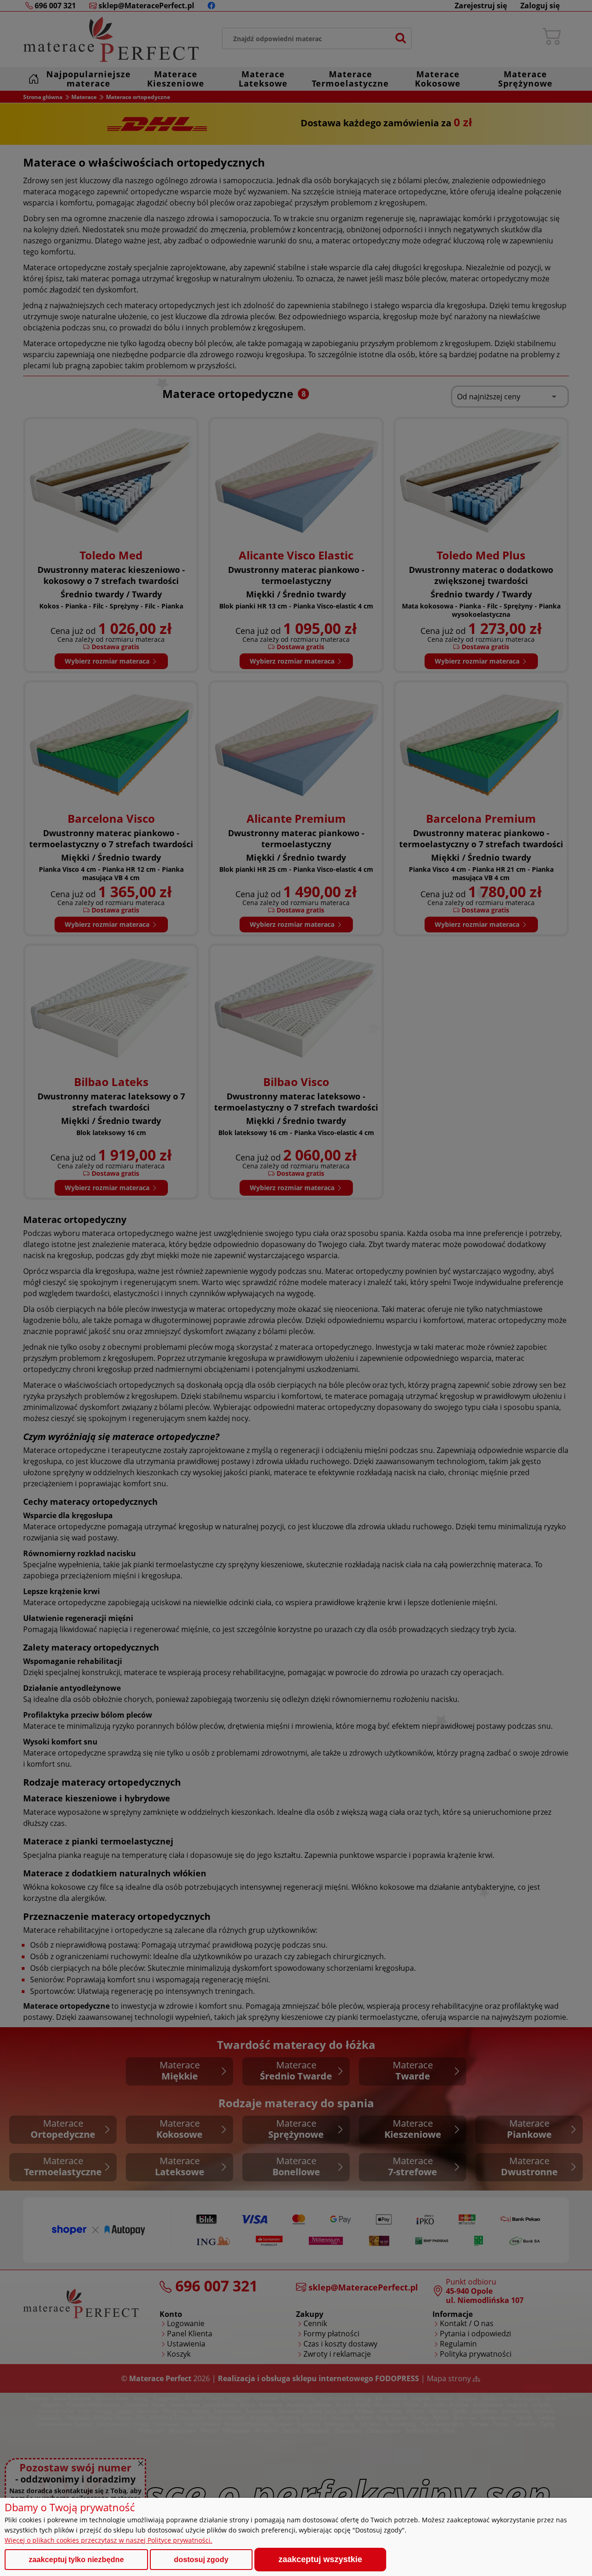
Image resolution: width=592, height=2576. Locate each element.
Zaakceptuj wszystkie (320, 2559)
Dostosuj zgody (201, 2560)
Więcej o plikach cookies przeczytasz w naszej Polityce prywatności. (108, 2540)
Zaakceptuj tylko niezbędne (76, 2560)
